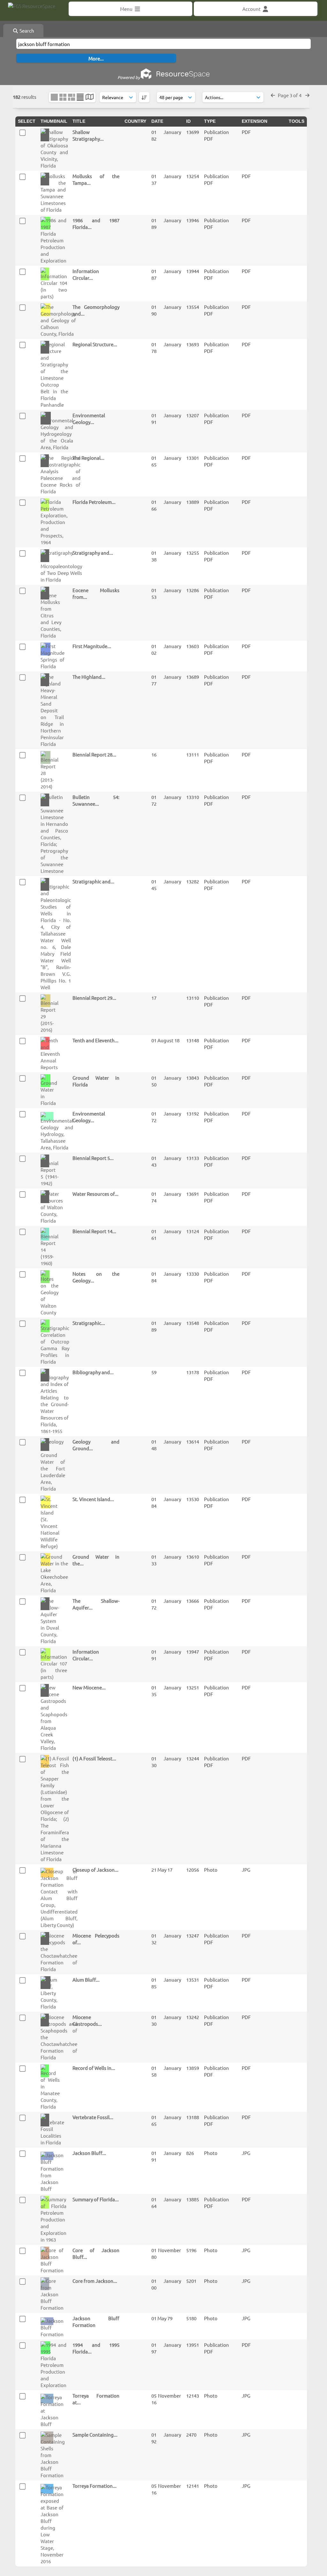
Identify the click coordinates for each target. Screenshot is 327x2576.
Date (157, 121)
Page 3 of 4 (290, 95)
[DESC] (144, 97)
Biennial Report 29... (94, 998)
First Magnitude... (92, 646)
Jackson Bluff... (89, 2153)
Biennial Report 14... (94, 1231)
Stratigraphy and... (93, 553)
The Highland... (89, 677)
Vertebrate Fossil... (93, 2117)
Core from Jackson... (95, 2281)
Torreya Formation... (95, 2486)
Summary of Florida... (96, 2199)
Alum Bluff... (86, 1980)
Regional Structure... (95, 344)
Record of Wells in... (94, 2068)
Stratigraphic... (89, 1323)
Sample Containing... (95, 2435)
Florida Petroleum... (94, 502)
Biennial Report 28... (94, 754)
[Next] (307, 95)
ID (188, 121)
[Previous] (273, 95)
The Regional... (88, 458)
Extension (255, 121)
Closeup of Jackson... (95, 1870)
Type (210, 121)
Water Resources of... (95, 1194)
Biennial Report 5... (93, 1158)
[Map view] (90, 97)
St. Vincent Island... (93, 1499)
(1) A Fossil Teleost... (94, 1758)
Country (135, 121)
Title (79, 121)
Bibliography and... (93, 1372)
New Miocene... (89, 1687)
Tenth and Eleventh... (95, 1040)
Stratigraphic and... (93, 881)
